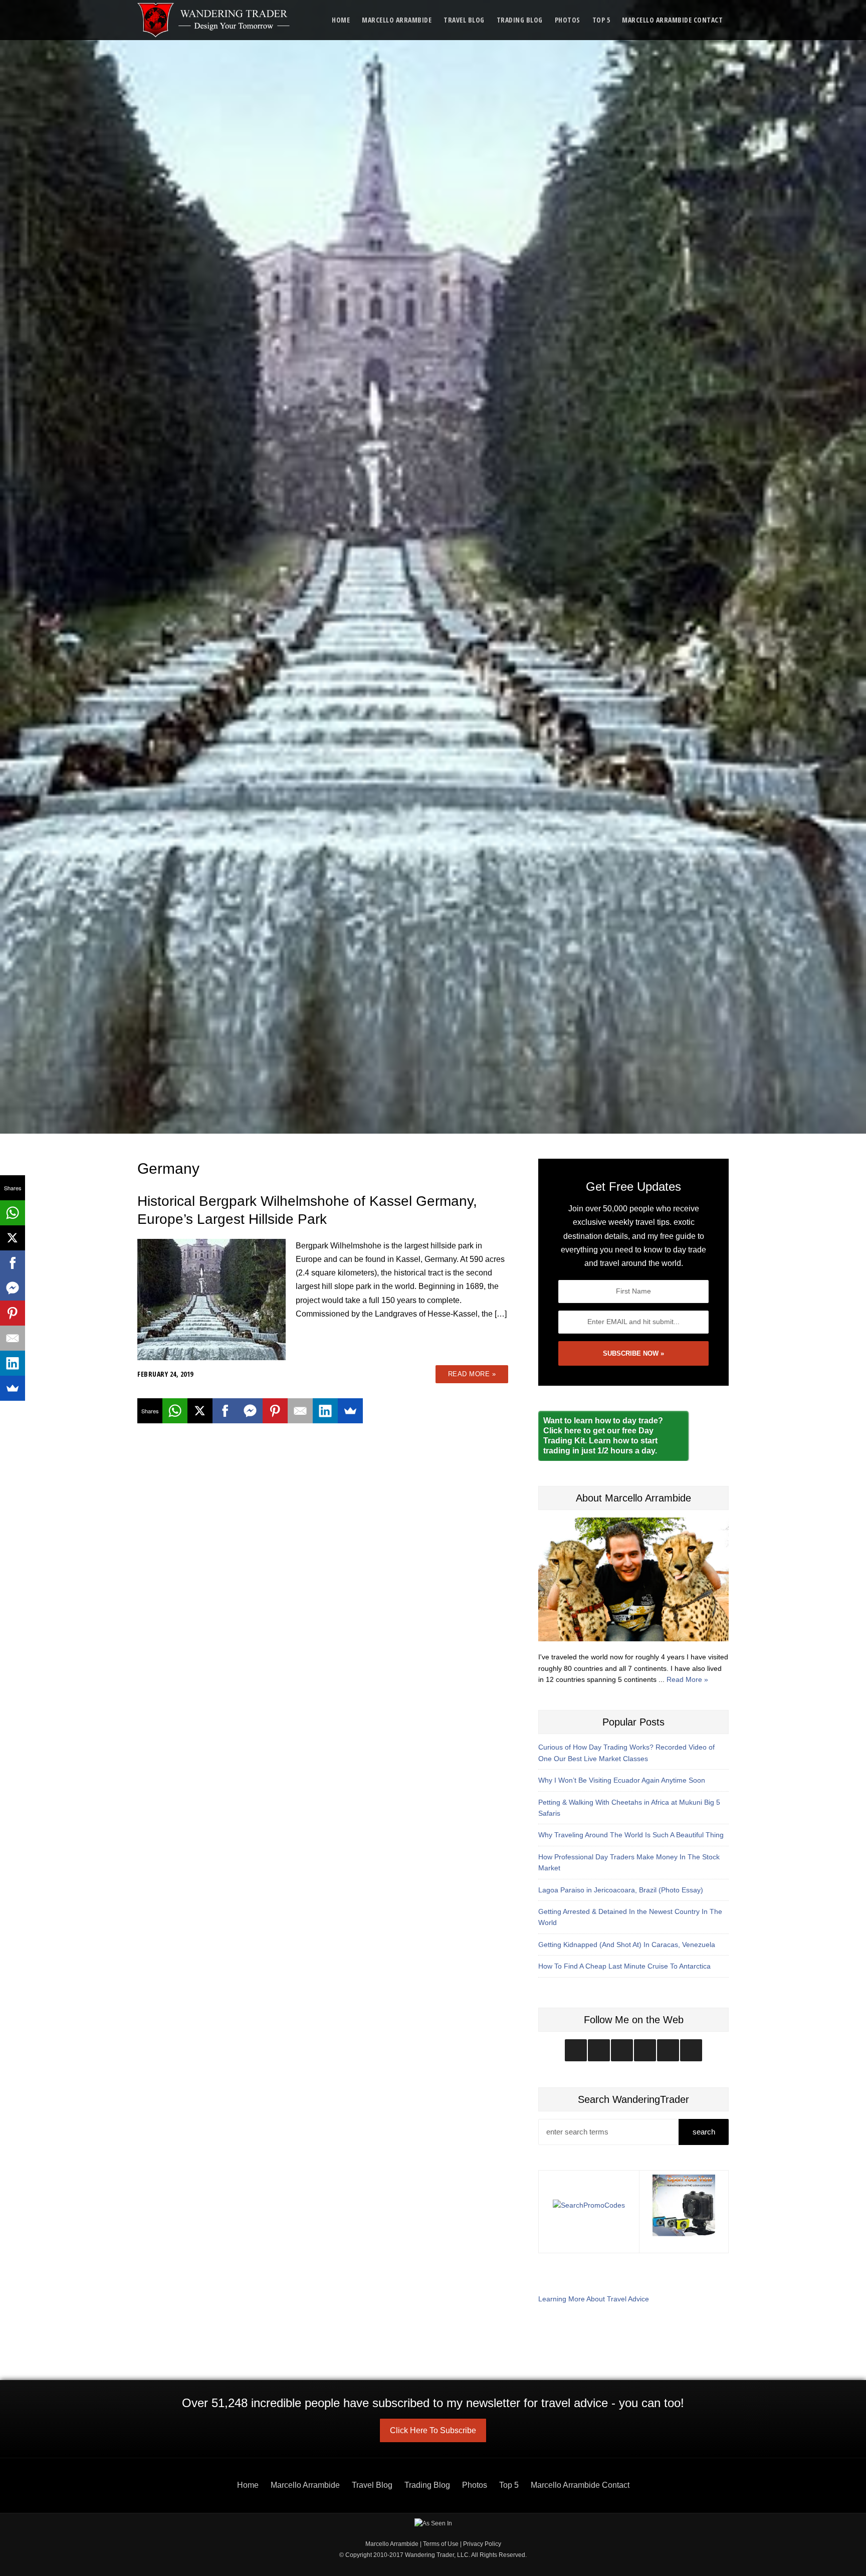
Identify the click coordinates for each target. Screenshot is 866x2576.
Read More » (472, 1374)
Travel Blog (464, 20)
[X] (200, 1411)
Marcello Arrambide (397, 20)
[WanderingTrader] (214, 20)
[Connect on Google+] (668, 2050)
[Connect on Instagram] (576, 2050)
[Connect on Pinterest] (691, 2050)
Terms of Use (441, 2544)
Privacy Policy (482, 2544)
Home (341, 20)
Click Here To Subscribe (433, 2430)
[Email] (300, 1411)
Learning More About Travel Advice (594, 2299)
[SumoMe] (350, 1411)
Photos (568, 20)
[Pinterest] (275, 1411)
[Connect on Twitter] (599, 2050)
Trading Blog (520, 20)
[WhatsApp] (175, 1411)
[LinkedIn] (325, 1411)
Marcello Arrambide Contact (672, 20)
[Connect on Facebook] (622, 2050)
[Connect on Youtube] (645, 2050)
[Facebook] (225, 1411)
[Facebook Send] (250, 1411)
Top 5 (601, 20)
